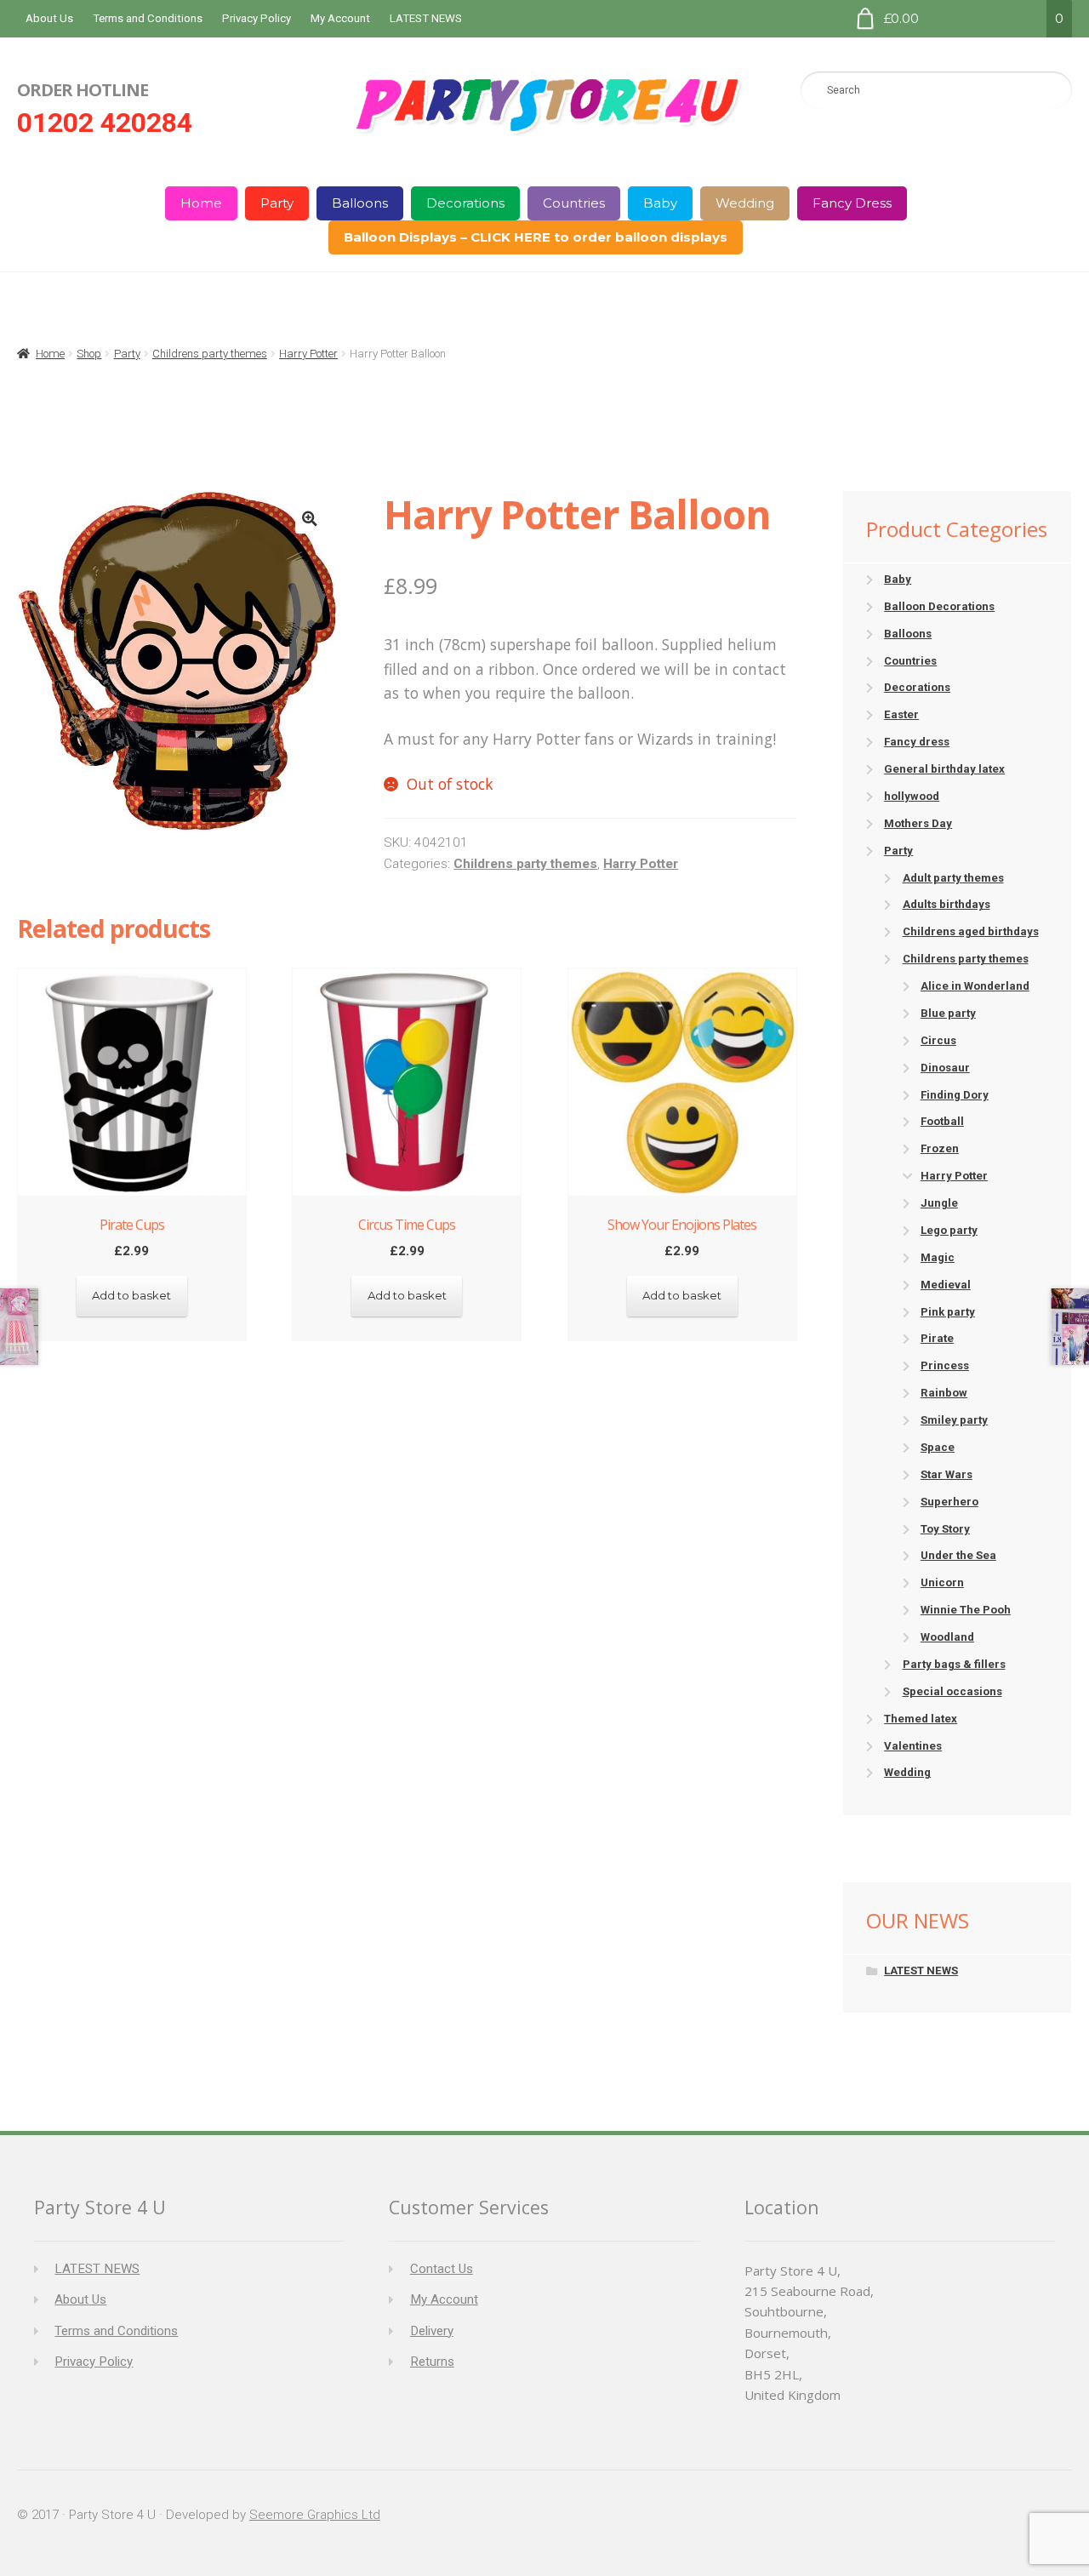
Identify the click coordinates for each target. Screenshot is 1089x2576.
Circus (938, 1040)
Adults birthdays (946, 904)
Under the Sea (958, 1555)
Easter (901, 714)
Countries (574, 203)
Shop (89, 354)
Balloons (360, 203)
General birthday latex (944, 769)
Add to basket (131, 1295)
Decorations (465, 203)
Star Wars (946, 1474)
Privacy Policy (257, 18)
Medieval (946, 1285)
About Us (49, 18)
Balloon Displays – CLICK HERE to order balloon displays (536, 237)
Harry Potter (308, 354)
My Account (340, 18)
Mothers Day (918, 823)
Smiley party (954, 1420)
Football (942, 1121)
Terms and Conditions (148, 18)
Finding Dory (955, 1095)
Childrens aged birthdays (971, 931)
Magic (938, 1257)
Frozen (940, 1148)
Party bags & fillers (954, 1664)
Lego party (949, 1230)
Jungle (939, 1203)
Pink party (948, 1312)
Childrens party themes (210, 354)
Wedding (745, 203)
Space (938, 1447)
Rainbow (944, 1393)
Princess (945, 1365)
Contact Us (442, 2269)
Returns (432, 2362)
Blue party (948, 1013)
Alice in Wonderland (975, 986)
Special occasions (952, 1691)
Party (277, 203)
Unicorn (942, 1582)
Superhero (949, 1502)
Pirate (937, 1338)
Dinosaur (945, 1068)
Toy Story (945, 1529)
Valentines (913, 1746)
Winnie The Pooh (966, 1610)
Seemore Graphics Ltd (315, 2515)
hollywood (912, 796)
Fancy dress (917, 742)
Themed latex (921, 1719)
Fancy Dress (852, 203)
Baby (660, 203)
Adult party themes (953, 878)
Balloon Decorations (939, 606)
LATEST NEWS (426, 18)
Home (201, 203)
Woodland (947, 1637)
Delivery (432, 2331)
